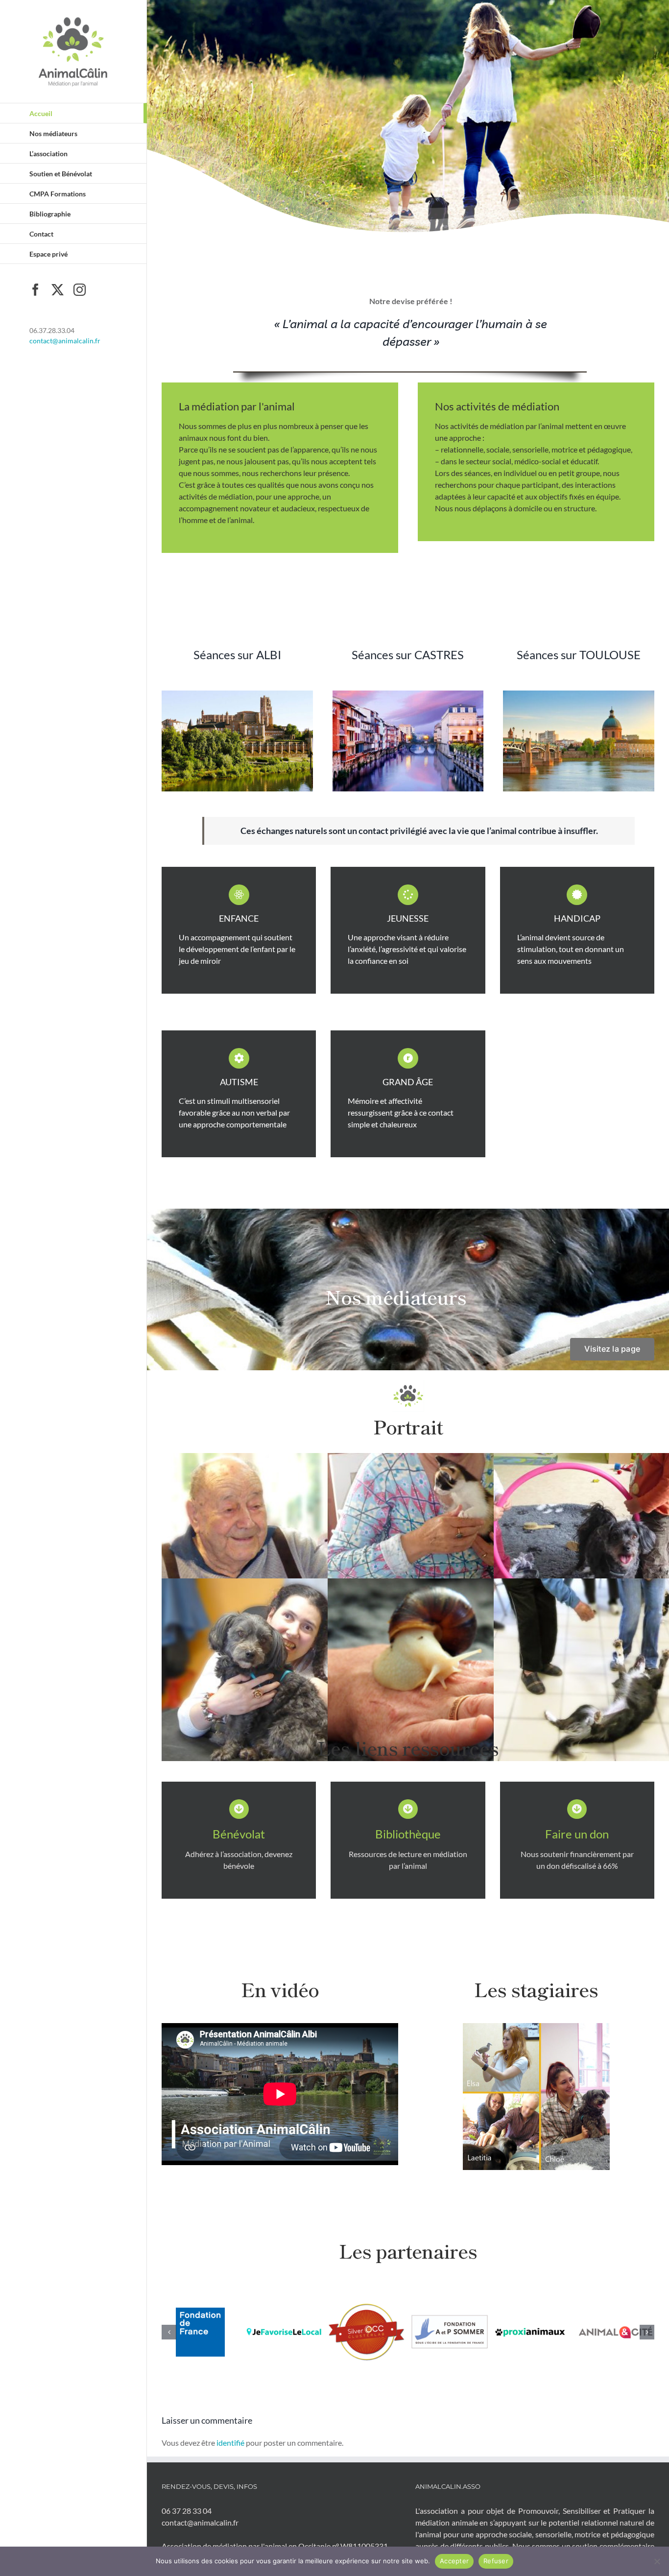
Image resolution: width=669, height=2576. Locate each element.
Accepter (454, 2561)
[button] (169, 2330)
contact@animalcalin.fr (65, 341)
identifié (230, 2439)
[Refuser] (657, 2561)
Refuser (496, 2561)
